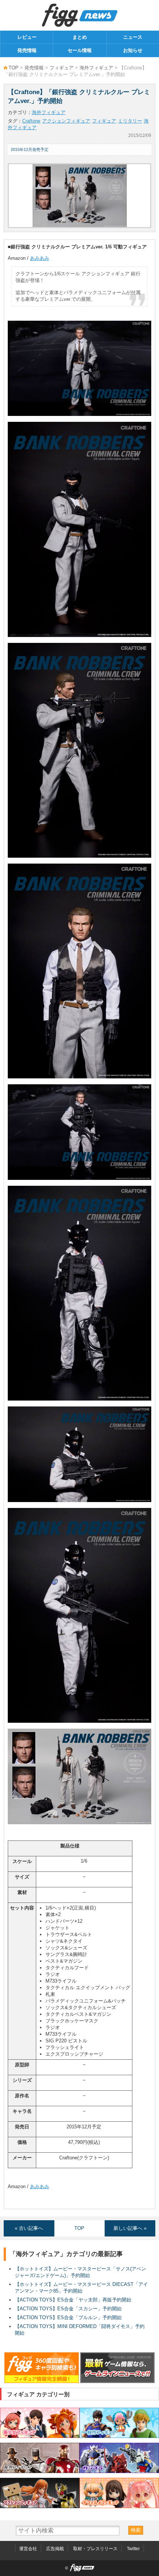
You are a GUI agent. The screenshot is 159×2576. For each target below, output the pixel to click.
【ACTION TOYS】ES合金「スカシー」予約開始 (68, 2309)
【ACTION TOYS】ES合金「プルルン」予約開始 (68, 2317)
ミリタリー (130, 121)
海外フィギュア (96, 68)
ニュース (133, 37)
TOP (13, 68)
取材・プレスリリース (95, 2549)
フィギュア (62, 68)
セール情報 (80, 50)
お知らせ (133, 50)
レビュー (27, 37)
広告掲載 (55, 2549)
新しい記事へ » (130, 2228)
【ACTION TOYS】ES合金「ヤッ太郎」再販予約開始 (73, 2300)
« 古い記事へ (29, 2228)
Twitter (133, 2549)
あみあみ (40, 258)
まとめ (80, 37)
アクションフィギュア (66, 121)
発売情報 (27, 50)
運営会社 (28, 2549)
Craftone (31, 121)
